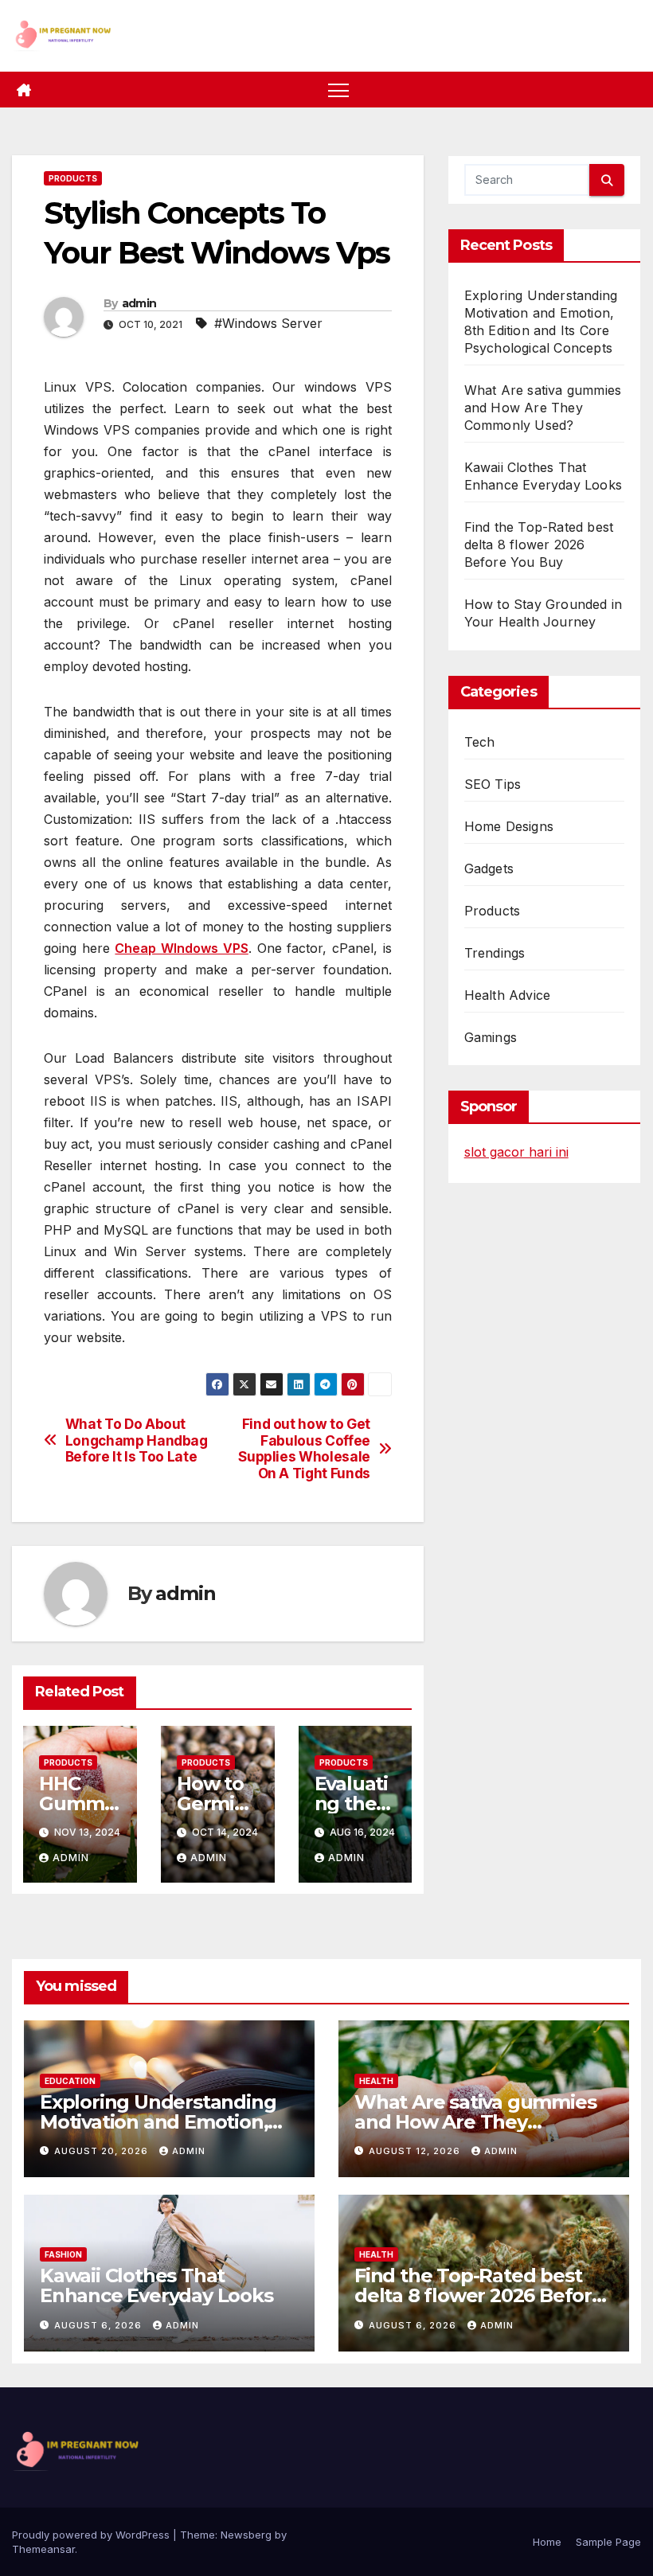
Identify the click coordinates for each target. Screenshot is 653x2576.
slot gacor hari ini (516, 1152)
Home (547, 2542)
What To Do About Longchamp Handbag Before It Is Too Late (137, 1440)
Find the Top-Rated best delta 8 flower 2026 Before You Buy (539, 544)
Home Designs (509, 826)
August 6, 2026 (100, 2325)
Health (376, 2081)
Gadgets (489, 868)
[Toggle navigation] (339, 90)
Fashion (63, 2254)
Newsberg (246, 2535)
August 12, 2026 (416, 2151)
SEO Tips (493, 784)
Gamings (491, 1037)
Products (73, 178)
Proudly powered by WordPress (92, 2535)
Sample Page (608, 2542)
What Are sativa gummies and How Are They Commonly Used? (543, 408)
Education (70, 2081)
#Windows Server (268, 323)
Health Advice (508, 995)
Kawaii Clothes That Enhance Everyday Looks (156, 2285)
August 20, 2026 (103, 2151)
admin (139, 303)
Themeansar (43, 2549)
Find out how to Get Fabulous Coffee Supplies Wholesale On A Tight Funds (304, 1449)
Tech (480, 742)
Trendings (495, 953)
